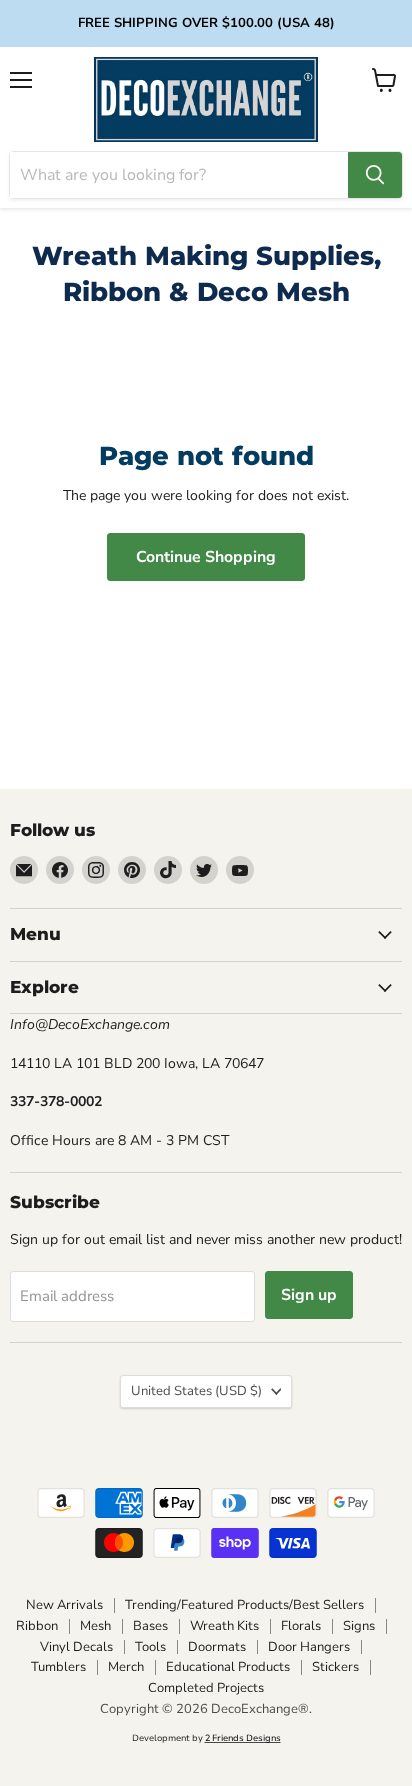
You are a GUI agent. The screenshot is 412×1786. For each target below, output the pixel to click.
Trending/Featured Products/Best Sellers (244, 1605)
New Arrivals (64, 1605)
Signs (359, 1626)
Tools (150, 1647)
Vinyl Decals (76, 1647)
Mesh (95, 1626)
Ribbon (37, 1626)
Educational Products (228, 1667)
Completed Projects (206, 1688)
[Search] (375, 175)
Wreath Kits (224, 1626)
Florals (301, 1626)
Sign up (309, 1295)
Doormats (217, 1647)
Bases (150, 1626)
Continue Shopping (206, 557)
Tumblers (58, 1667)
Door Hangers (309, 1647)
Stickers (335, 1667)
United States (196, 1391)
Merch (126, 1667)
